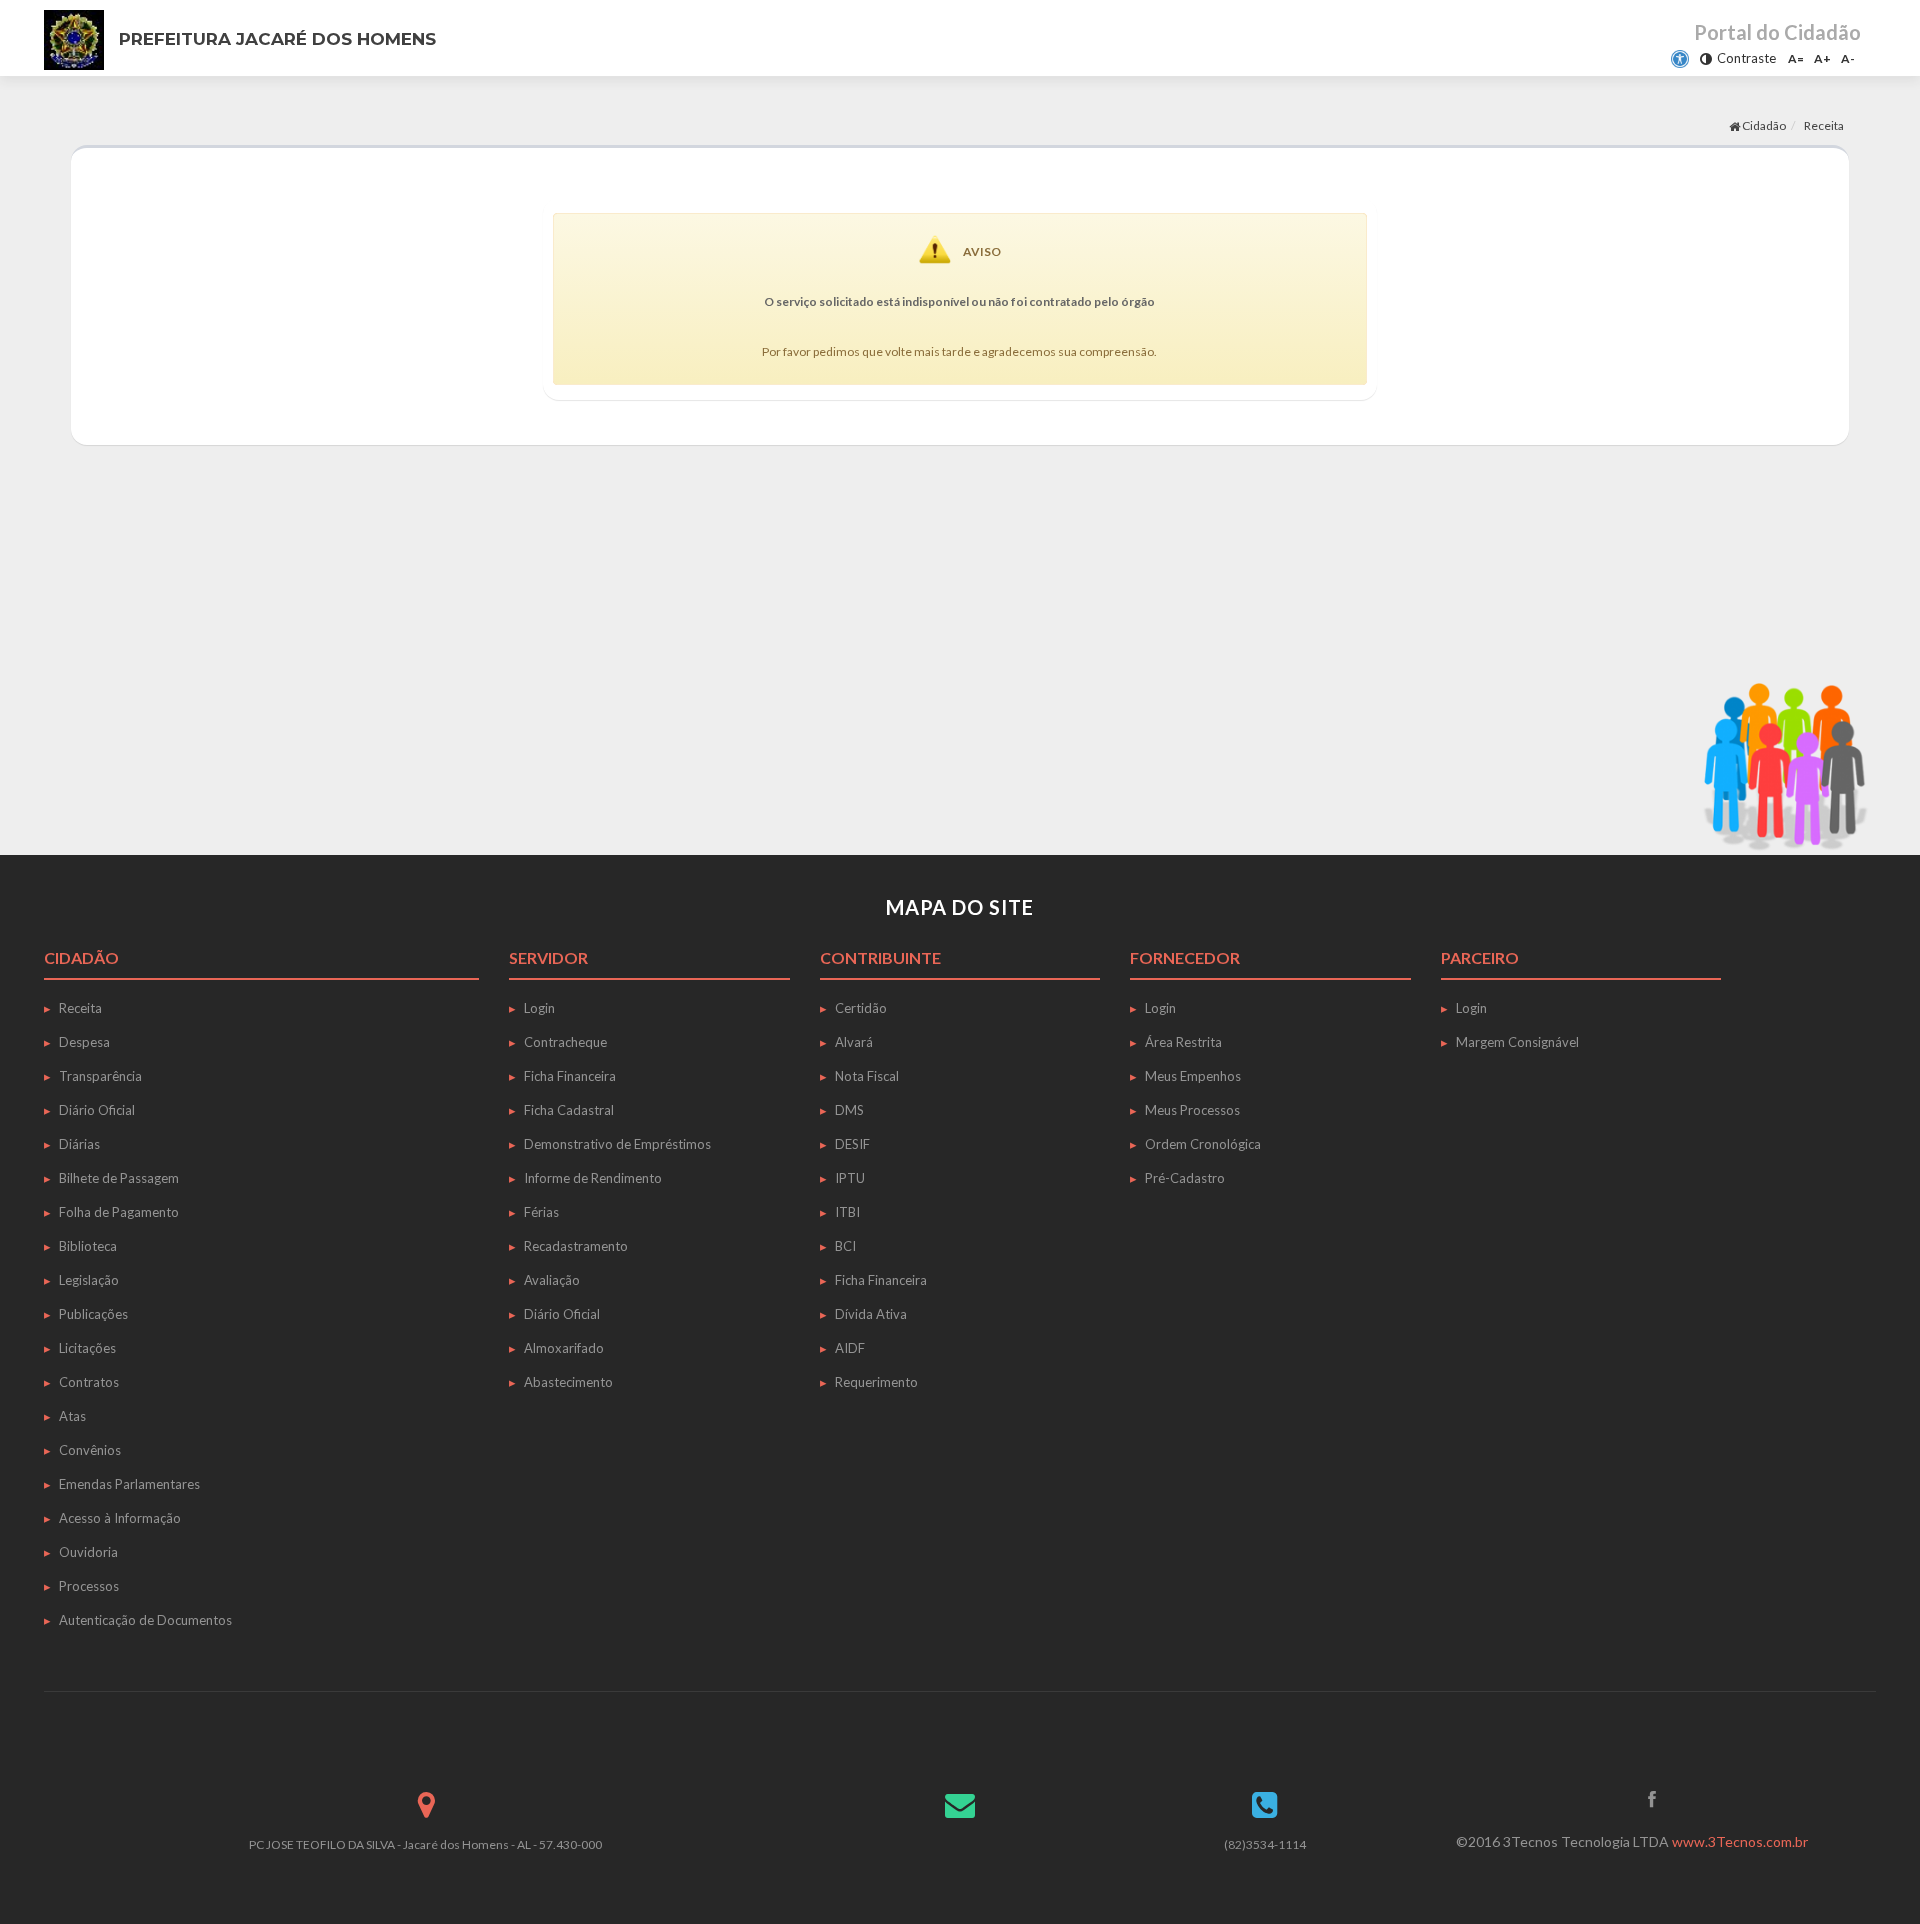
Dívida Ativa (871, 1314)
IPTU (850, 1178)
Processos (89, 1586)
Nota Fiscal (867, 1076)
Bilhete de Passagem (119, 1178)
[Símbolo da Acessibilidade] (1680, 59)
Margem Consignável (1517, 1042)
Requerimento (876, 1382)
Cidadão (1763, 125)
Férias (541, 1212)
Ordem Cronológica (1203, 1144)
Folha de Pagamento (119, 1212)
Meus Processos (1192, 1110)
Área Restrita (1183, 1042)
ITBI (847, 1212)
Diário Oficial (97, 1110)
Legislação (89, 1280)
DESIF (852, 1144)
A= (1796, 58)
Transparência (100, 1076)
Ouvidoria (88, 1552)
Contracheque (565, 1042)
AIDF (850, 1348)
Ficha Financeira (570, 1076)
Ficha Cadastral (569, 1110)
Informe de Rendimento (593, 1178)
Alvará (854, 1042)
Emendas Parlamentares (129, 1484)
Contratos (89, 1382)
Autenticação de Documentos (145, 1620)
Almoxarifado (564, 1348)
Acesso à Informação (120, 1518)
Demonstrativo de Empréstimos (617, 1144)
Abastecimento (568, 1382)
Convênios (90, 1450)
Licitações (87, 1348)
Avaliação (552, 1280)
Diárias (79, 1144)
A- (1848, 58)
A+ (1822, 58)
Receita (80, 1008)
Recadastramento (576, 1246)
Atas (72, 1416)
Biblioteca (88, 1246)
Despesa (84, 1042)
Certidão (861, 1008)
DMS (849, 1110)
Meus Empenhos (1193, 1076)
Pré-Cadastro (1185, 1178)
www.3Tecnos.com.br (1740, 1841)
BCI (845, 1246)
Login (539, 1008)
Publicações (93, 1314)
